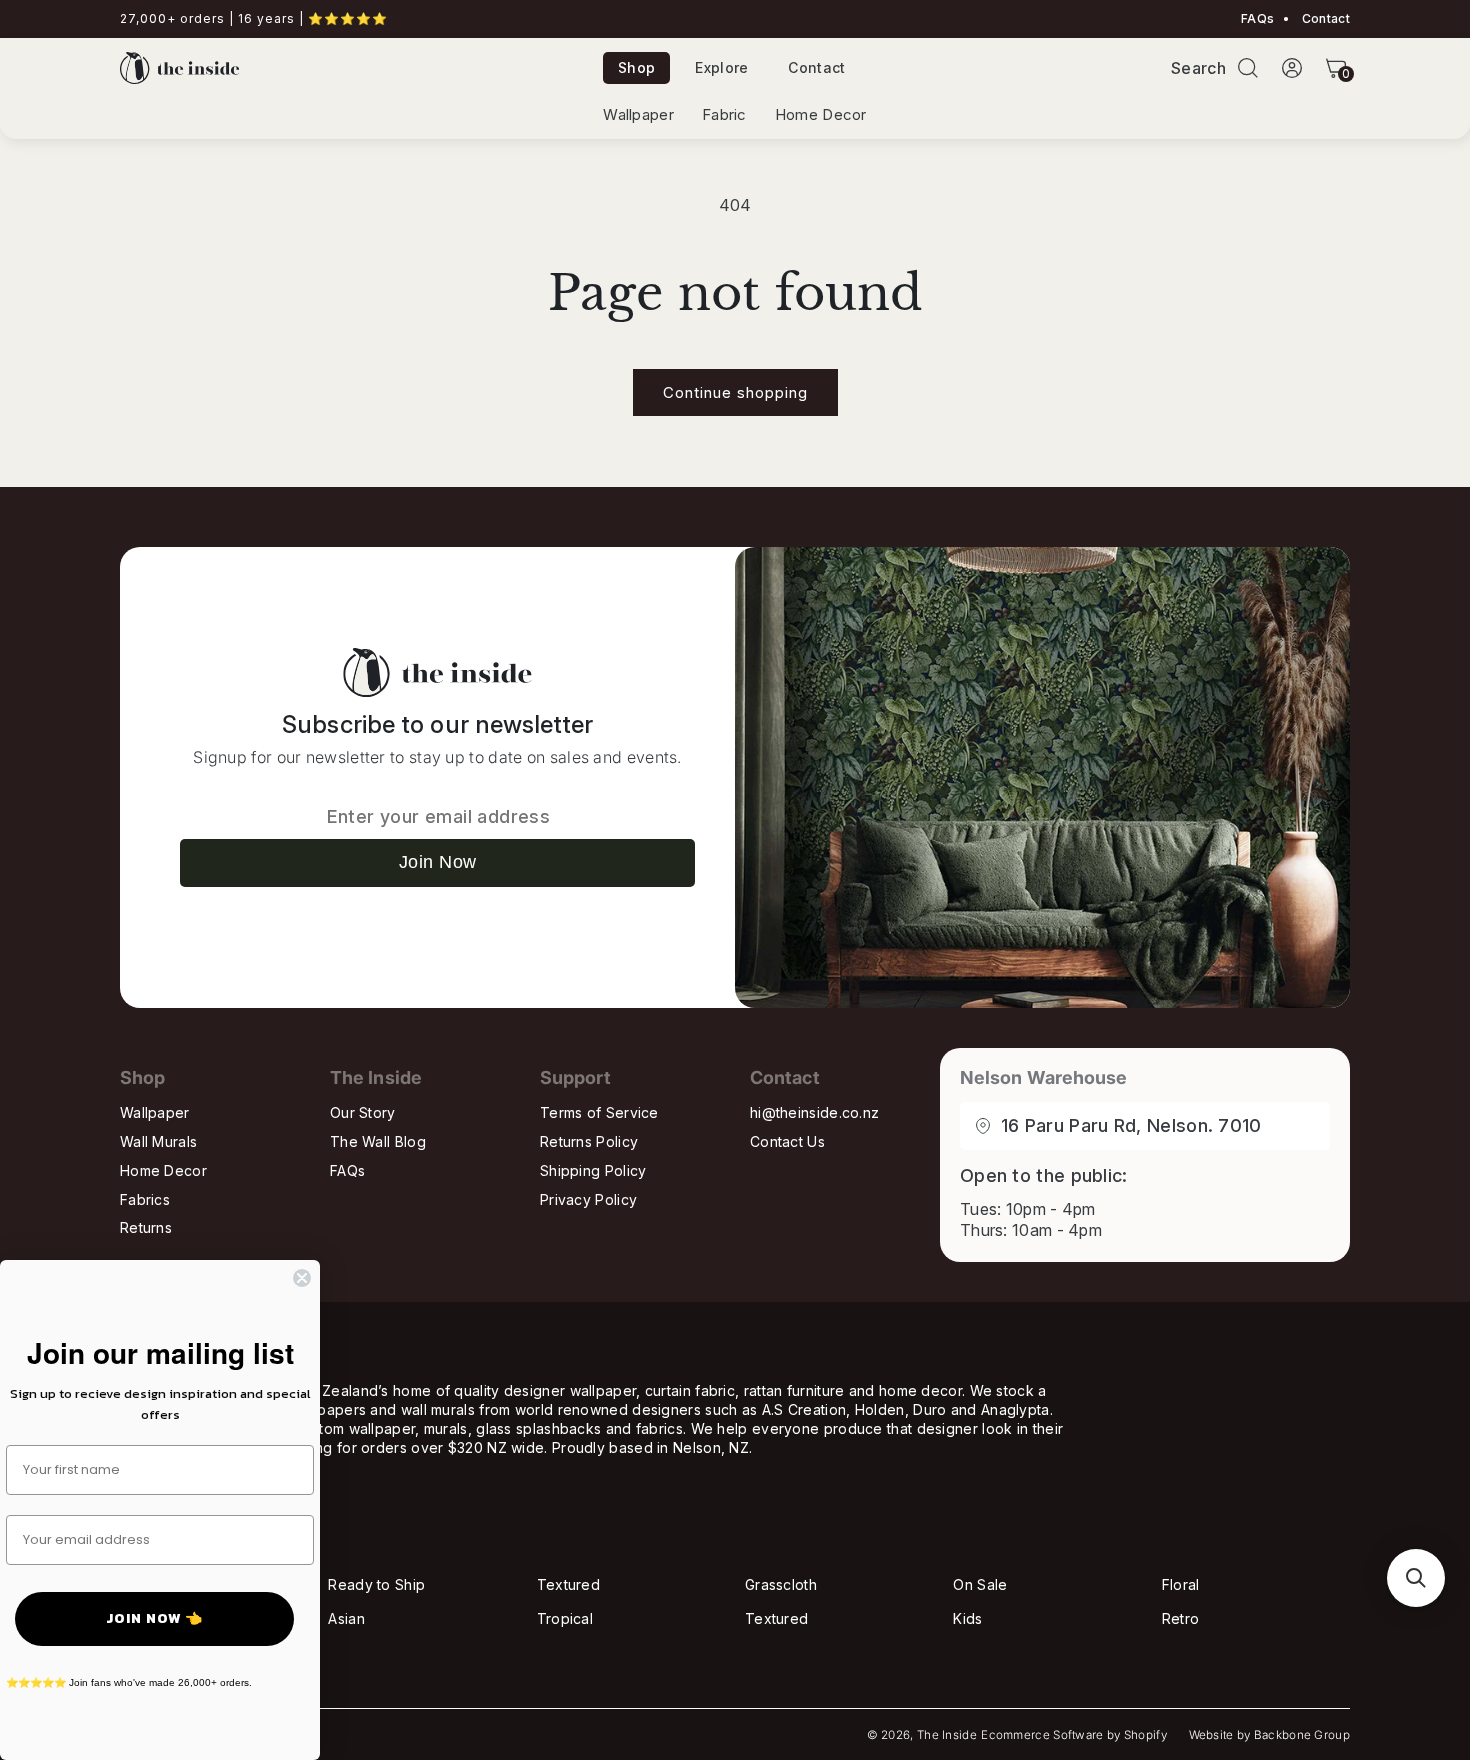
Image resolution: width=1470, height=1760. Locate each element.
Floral (1181, 1584)
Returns (146, 1227)
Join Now (438, 862)
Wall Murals (158, 1141)
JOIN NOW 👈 (154, 1618)
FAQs (1257, 19)
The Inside (947, 1735)
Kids (967, 1618)
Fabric (724, 115)
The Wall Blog (378, 1141)
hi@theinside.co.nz (814, 1112)
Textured (568, 1584)
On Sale (980, 1584)
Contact (1324, 19)
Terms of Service (599, 1112)
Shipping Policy (593, 1170)
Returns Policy (589, 1141)
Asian (346, 1618)
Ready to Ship (376, 1584)
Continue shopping (735, 392)
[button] (1248, 68)
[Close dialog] (302, 1278)
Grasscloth (781, 1584)
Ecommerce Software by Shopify (1074, 1735)
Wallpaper (638, 115)
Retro (1181, 1618)
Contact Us (787, 1141)
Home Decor (821, 115)
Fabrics (145, 1199)
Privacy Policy (588, 1199)
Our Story (363, 1112)
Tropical (565, 1618)
